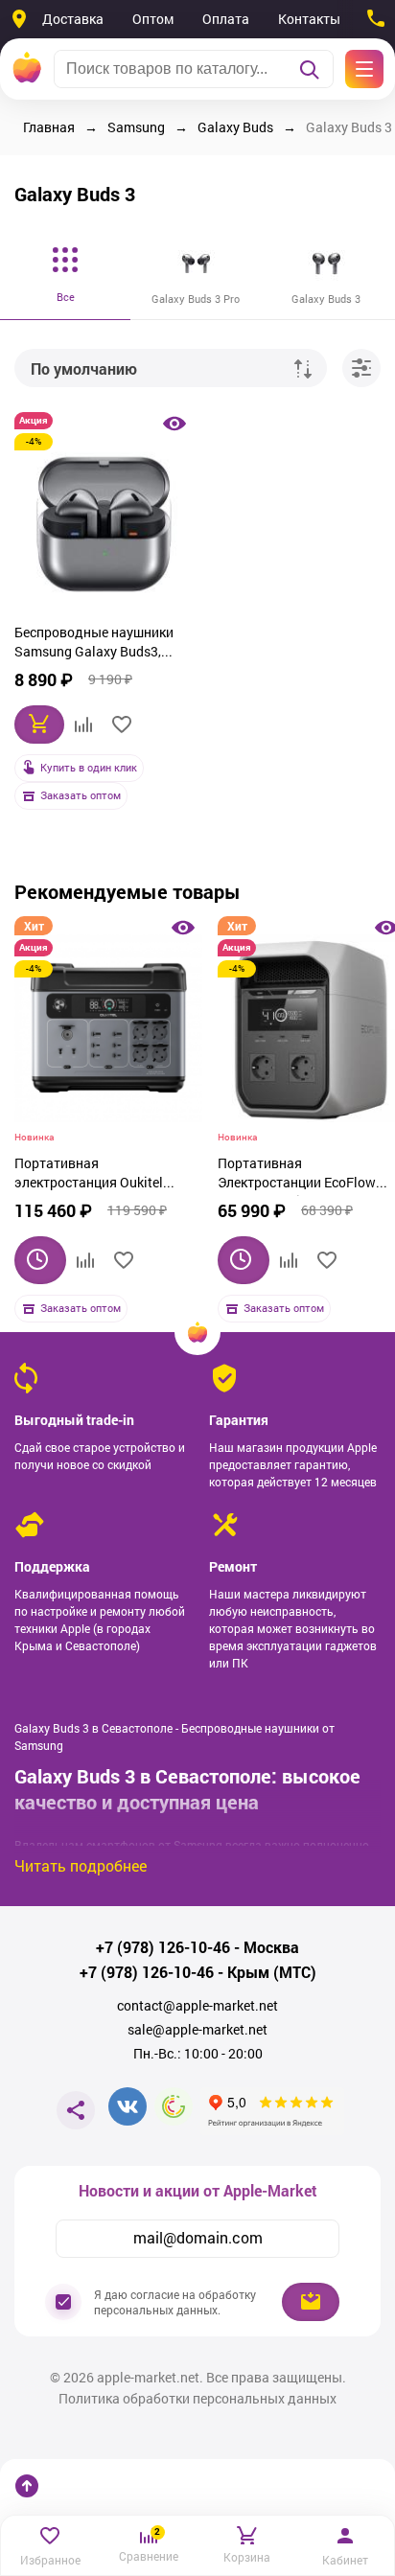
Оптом (153, 19)
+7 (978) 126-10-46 (163, 1947)
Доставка (73, 19)
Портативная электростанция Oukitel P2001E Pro (89, 1175)
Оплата (226, 19)
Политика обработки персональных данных (197, 2399)
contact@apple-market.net (197, 2006)
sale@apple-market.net (197, 2030)
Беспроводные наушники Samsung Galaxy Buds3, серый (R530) (94, 644)
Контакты (309, 19)
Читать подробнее (81, 1865)
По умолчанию (84, 368)
